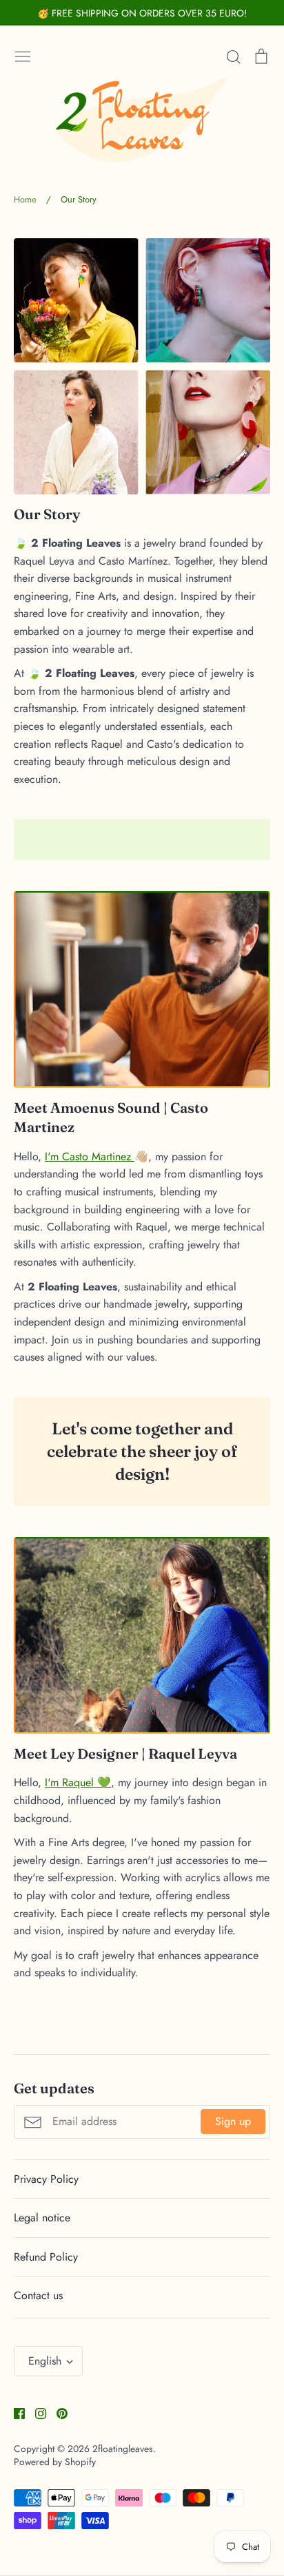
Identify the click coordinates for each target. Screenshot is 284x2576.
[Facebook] (14, 2412)
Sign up (233, 2121)
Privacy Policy (46, 2179)
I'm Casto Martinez (90, 1156)
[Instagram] (35, 2412)
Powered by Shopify (55, 2462)
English (45, 2361)
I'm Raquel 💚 (78, 1782)
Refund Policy (46, 2257)
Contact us (38, 2295)
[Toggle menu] (23, 55)
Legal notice (42, 2218)
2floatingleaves (123, 2449)
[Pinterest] (57, 2412)
